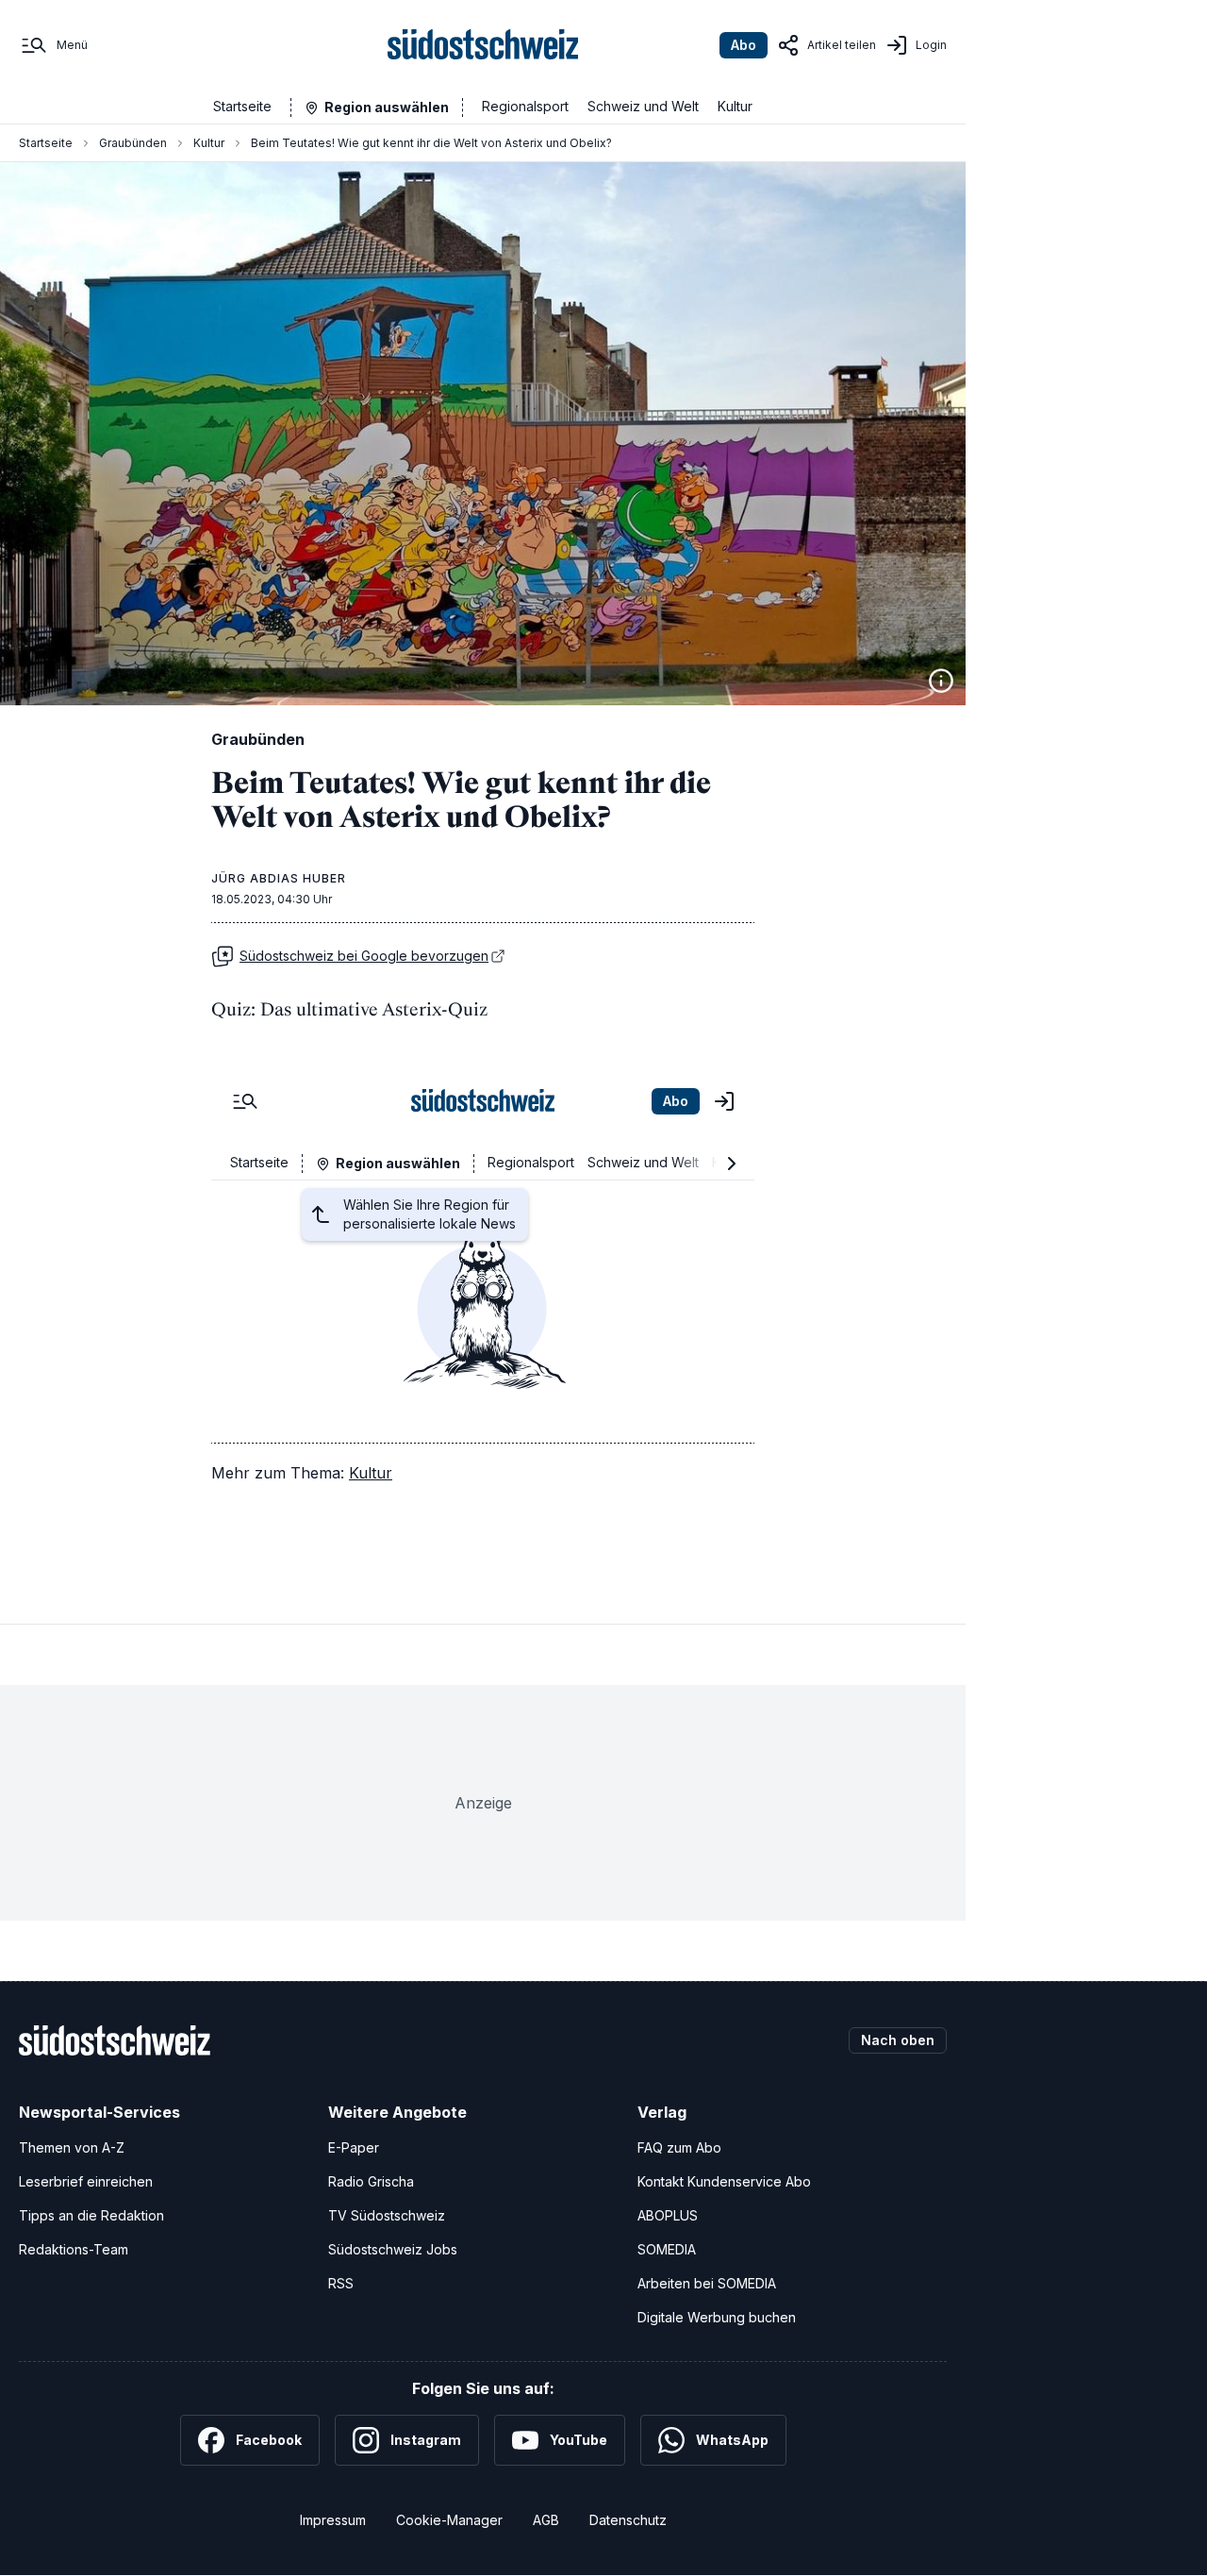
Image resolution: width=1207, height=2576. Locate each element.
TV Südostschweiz (387, 2215)
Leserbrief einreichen (86, 2181)
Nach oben (898, 2040)
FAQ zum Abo (679, 2147)
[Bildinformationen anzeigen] (941, 681)
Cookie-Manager (449, 2520)
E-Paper (354, 2147)
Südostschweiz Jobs (393, 2249)
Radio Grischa (371, 2181)
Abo (744, 45)
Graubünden (133, 143)
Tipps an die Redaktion (91, 2215)
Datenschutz (628, 2520)
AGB (546, 2520)
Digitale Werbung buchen (717, 2317)
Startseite (242, 106)
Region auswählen (387, 107)
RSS (341, 2283)
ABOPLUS (668, 2215)
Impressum (333, 2520)
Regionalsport (525, 106)
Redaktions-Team (74, 2249)
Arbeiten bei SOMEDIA (707, 2283)
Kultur (735, 106)
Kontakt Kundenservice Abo (724, 2181)
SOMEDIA (667, 2249)
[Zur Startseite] (483, 45)
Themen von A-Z (72, 2147)
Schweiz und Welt (643, 106)
